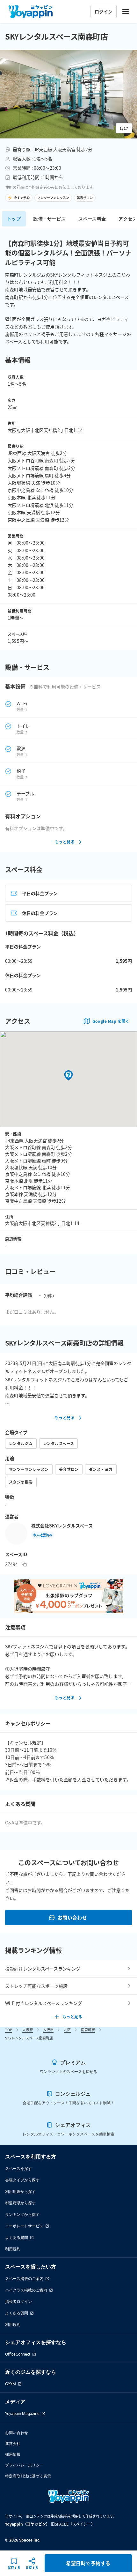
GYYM (11, 2384)
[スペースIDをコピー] (24, 1564)
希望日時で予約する (88, 2563)
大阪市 (48, 2030)
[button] (68, 94)
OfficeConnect (18, 2354)
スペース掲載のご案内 (24, 2279)
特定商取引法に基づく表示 (28, 2476)
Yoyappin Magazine (22, 2413)
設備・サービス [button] (50, 219)
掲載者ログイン (18, 2301)
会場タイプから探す (22, 2180)
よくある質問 (17, 2237)
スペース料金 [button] (92, 219)
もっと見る (65, 842)
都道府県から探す (20, 2203)
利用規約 (13, 2249)
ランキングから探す (22, 2214)
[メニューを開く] (126, 11)
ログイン (104, 11)
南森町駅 (88, 2030)
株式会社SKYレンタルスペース (62, 1526)
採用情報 (13, 2454)
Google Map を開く (111, 1021)
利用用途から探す (20, 2191)
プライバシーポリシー (24, 2465)
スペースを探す (18, 2168)
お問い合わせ (72, 1917)
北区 (67, 2030)
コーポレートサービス (24, 2226)
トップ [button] (14, 219)
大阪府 (28, 2030)
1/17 (124, 128)
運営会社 (13, 2443)
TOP (9, 2030)
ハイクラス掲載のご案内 (26, 2290)
